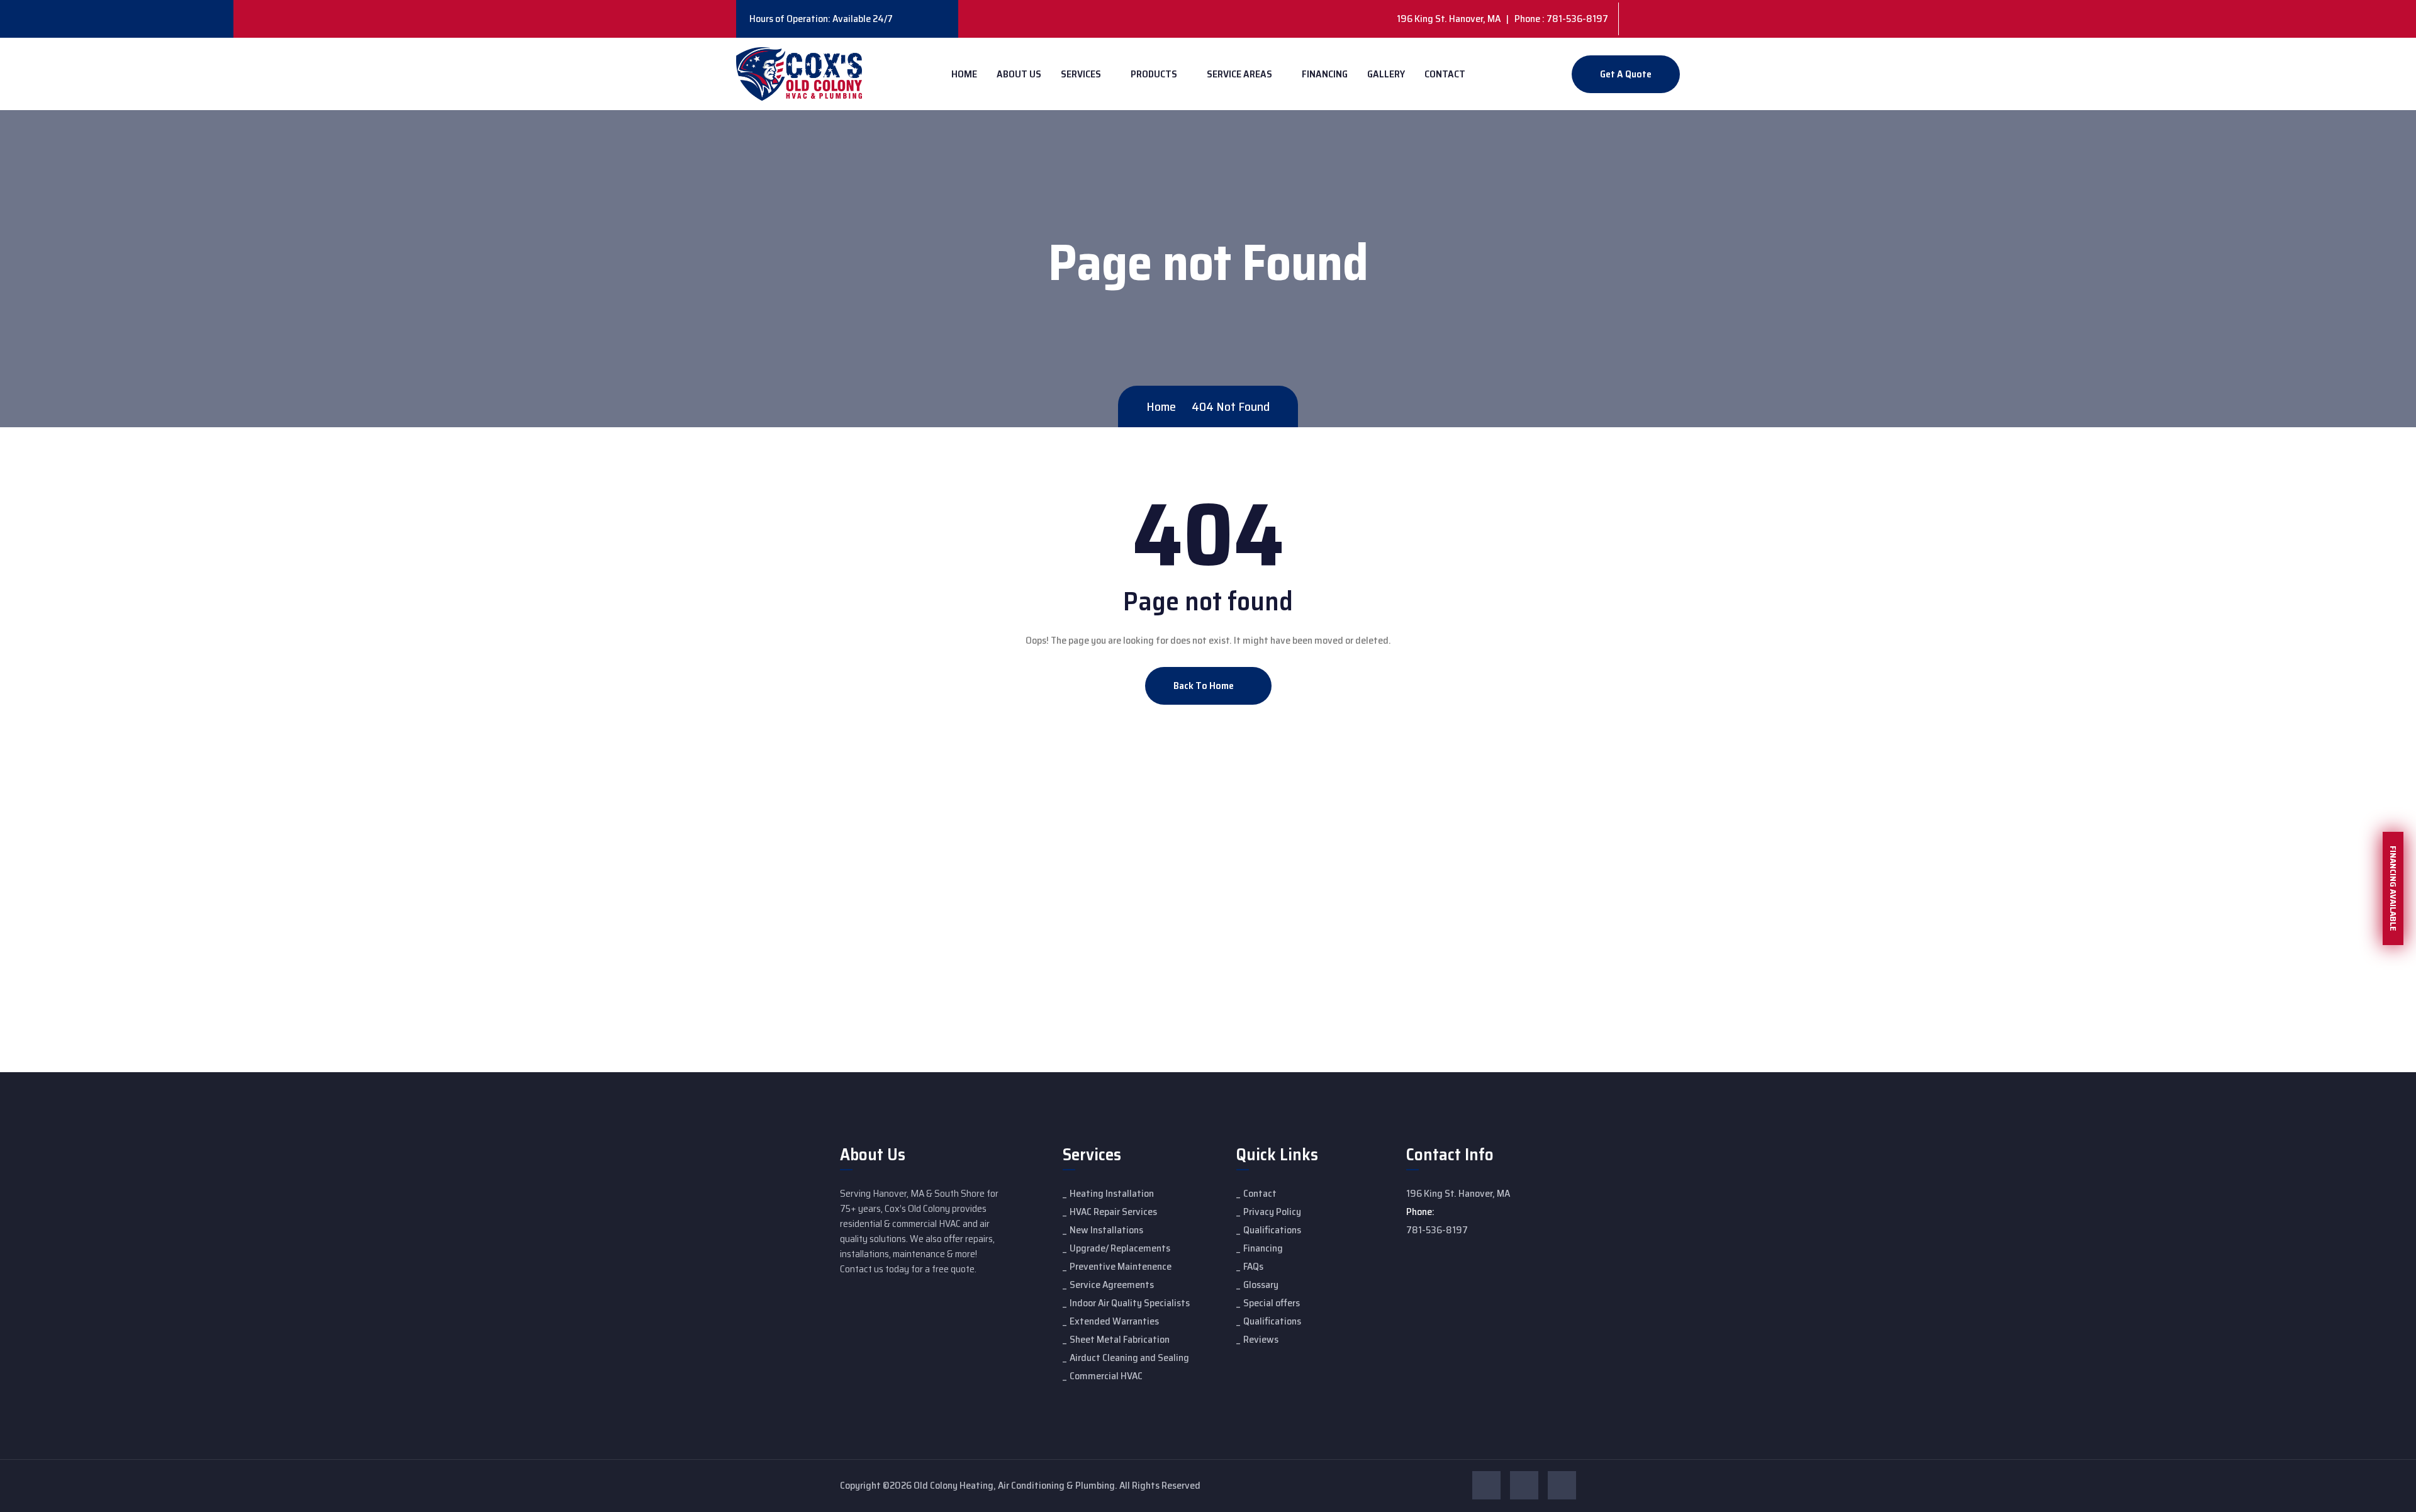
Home (964, 74)
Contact (1445, 74)
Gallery (1386, 74)
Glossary (1261, 1285)
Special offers (1272, 1303)
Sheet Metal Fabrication (1120, 1339)
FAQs (1253, 1266)
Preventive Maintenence (1121, 1266)
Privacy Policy (1272, 1212)
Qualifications (1272, 1230)
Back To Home (1205, 686)
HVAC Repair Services (1113, 1212)
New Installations (1106, 1230)
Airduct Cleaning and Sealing (1129, 1358)
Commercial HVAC (1106, 1376)
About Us (1019, 74)
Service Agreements (1112, 1285)
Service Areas (1239, 74)
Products (1154, 74)
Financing (1325, 74)
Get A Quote (1626, 74)
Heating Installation (1112, 1193)
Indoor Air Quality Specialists (1130, 1303)
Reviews (1261, 1339)
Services (1081, 74)
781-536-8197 (1437, 1230)
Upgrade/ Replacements (1120, 1248)
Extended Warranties (1114, 1321)
